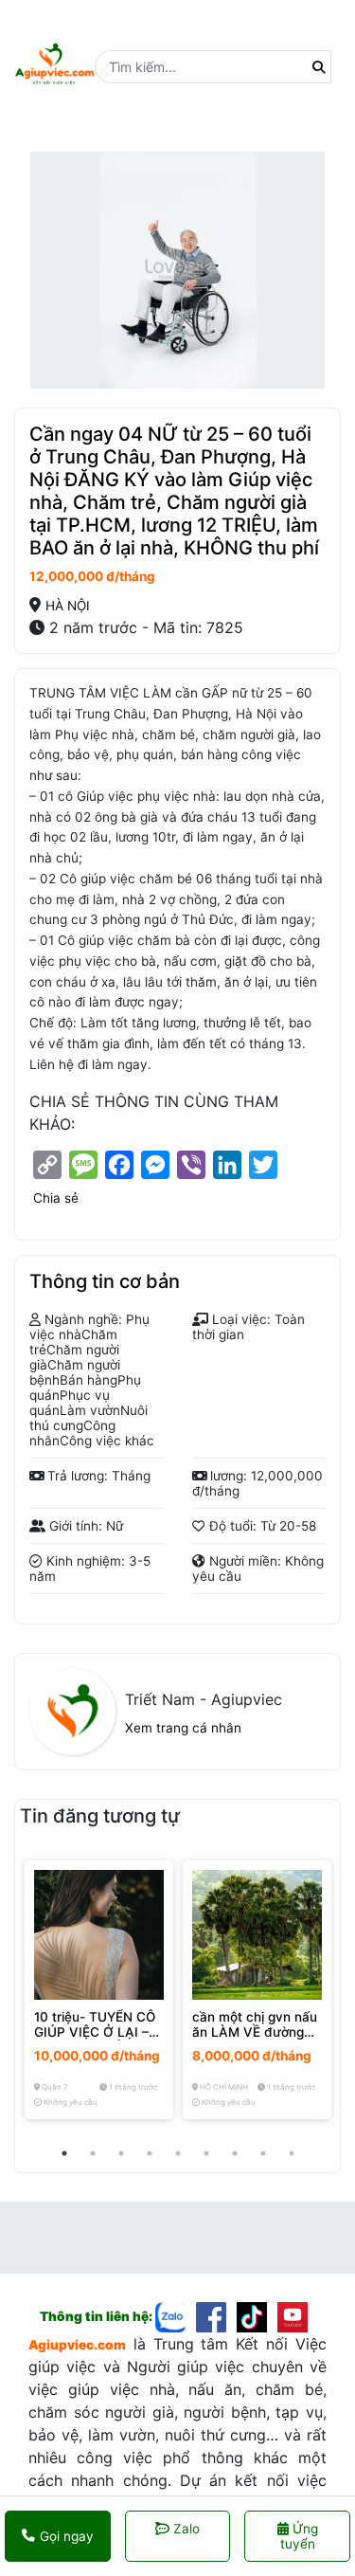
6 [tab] (206, 2153)
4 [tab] (150, 2153)
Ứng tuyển (299, 2536)
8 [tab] (263, 2153)
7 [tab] (235, 2153)
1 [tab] (64, 2153)
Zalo (186, 2529)
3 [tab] (121, 2153)
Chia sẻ (56, 1198)
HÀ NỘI (68, 606)
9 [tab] (292, 2153)
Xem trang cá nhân (183, 1728)
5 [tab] (178, 2153)
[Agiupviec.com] (176, 2315)
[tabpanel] (99, 1990)
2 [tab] (93, 2153)
